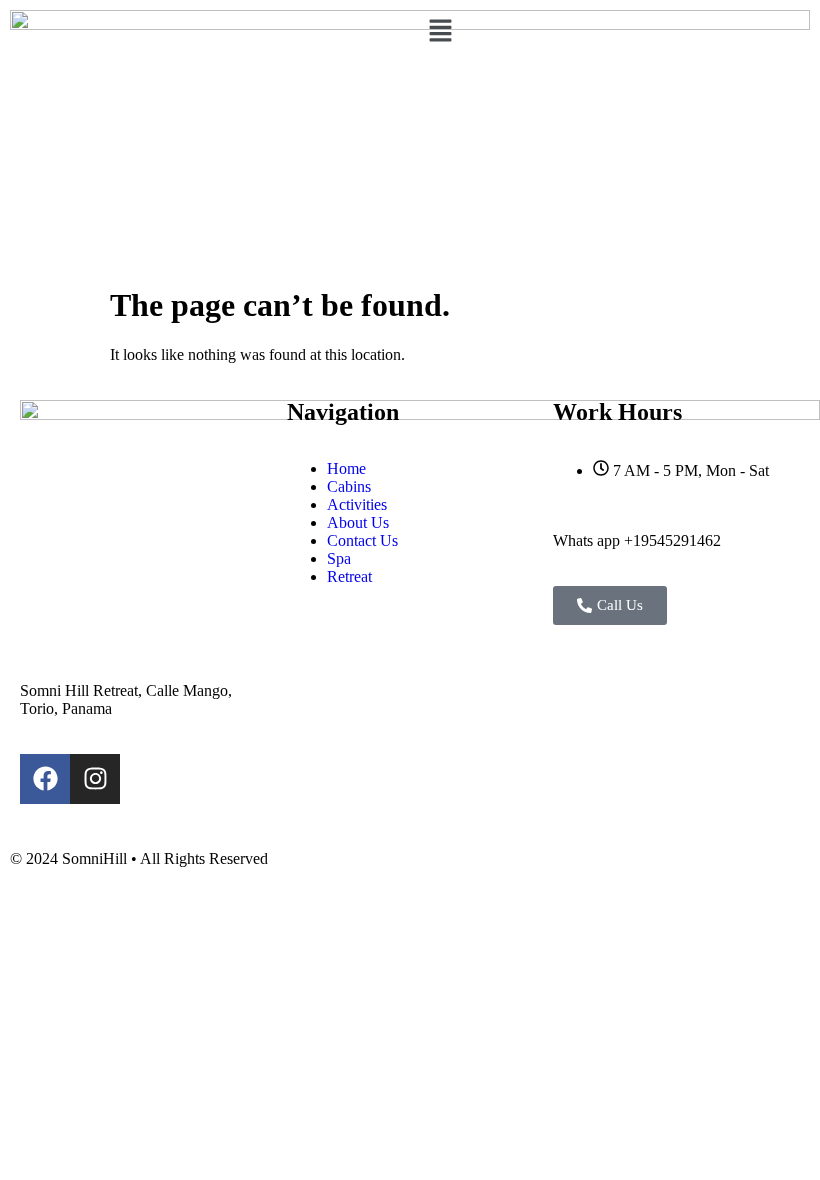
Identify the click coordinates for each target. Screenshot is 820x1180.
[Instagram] (95, 779)
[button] (615, 32)
